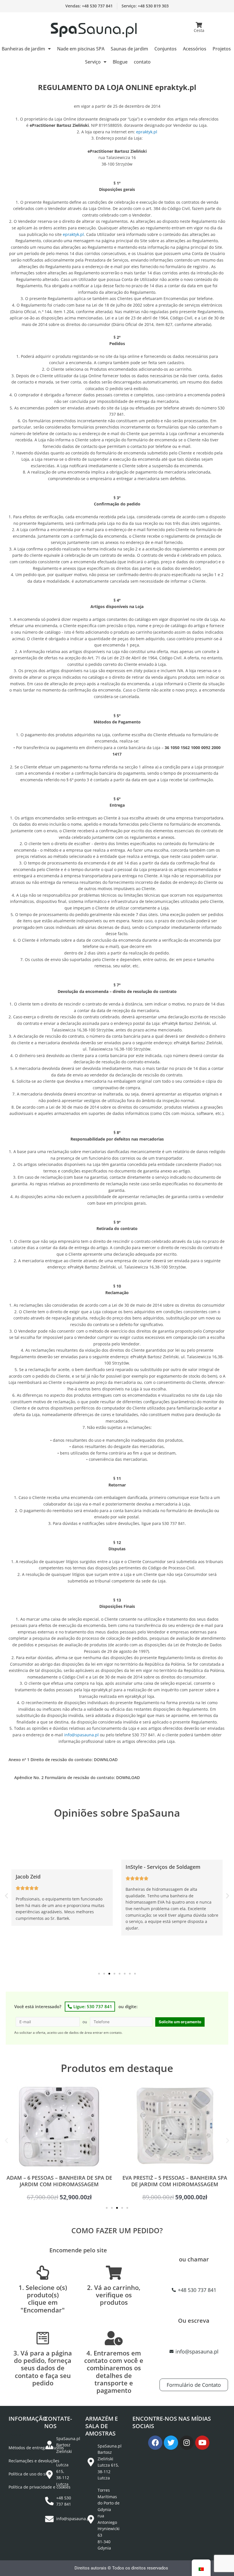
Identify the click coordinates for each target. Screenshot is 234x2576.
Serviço (93, 62)
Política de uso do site (29, 2474)
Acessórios (195, 49)
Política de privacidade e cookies (40, 2487)
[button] (6, 1896)
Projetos (222, 49)
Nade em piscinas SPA (81, 49)
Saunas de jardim (129, 49)
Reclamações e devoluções (34, 2461)
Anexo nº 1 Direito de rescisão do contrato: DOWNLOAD (63, 1760)
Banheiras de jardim (23, 49)
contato (142, 62)
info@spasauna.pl (81, 1735)
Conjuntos (166, 49)
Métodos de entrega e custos (36, 2448)
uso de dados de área (75, 2033)
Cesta (199, 30)
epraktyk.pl (147, 132)
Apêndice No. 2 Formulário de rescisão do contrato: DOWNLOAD (77, 1777)
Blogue (120, 62)
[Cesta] (199, 25)
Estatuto (16, 2435)
